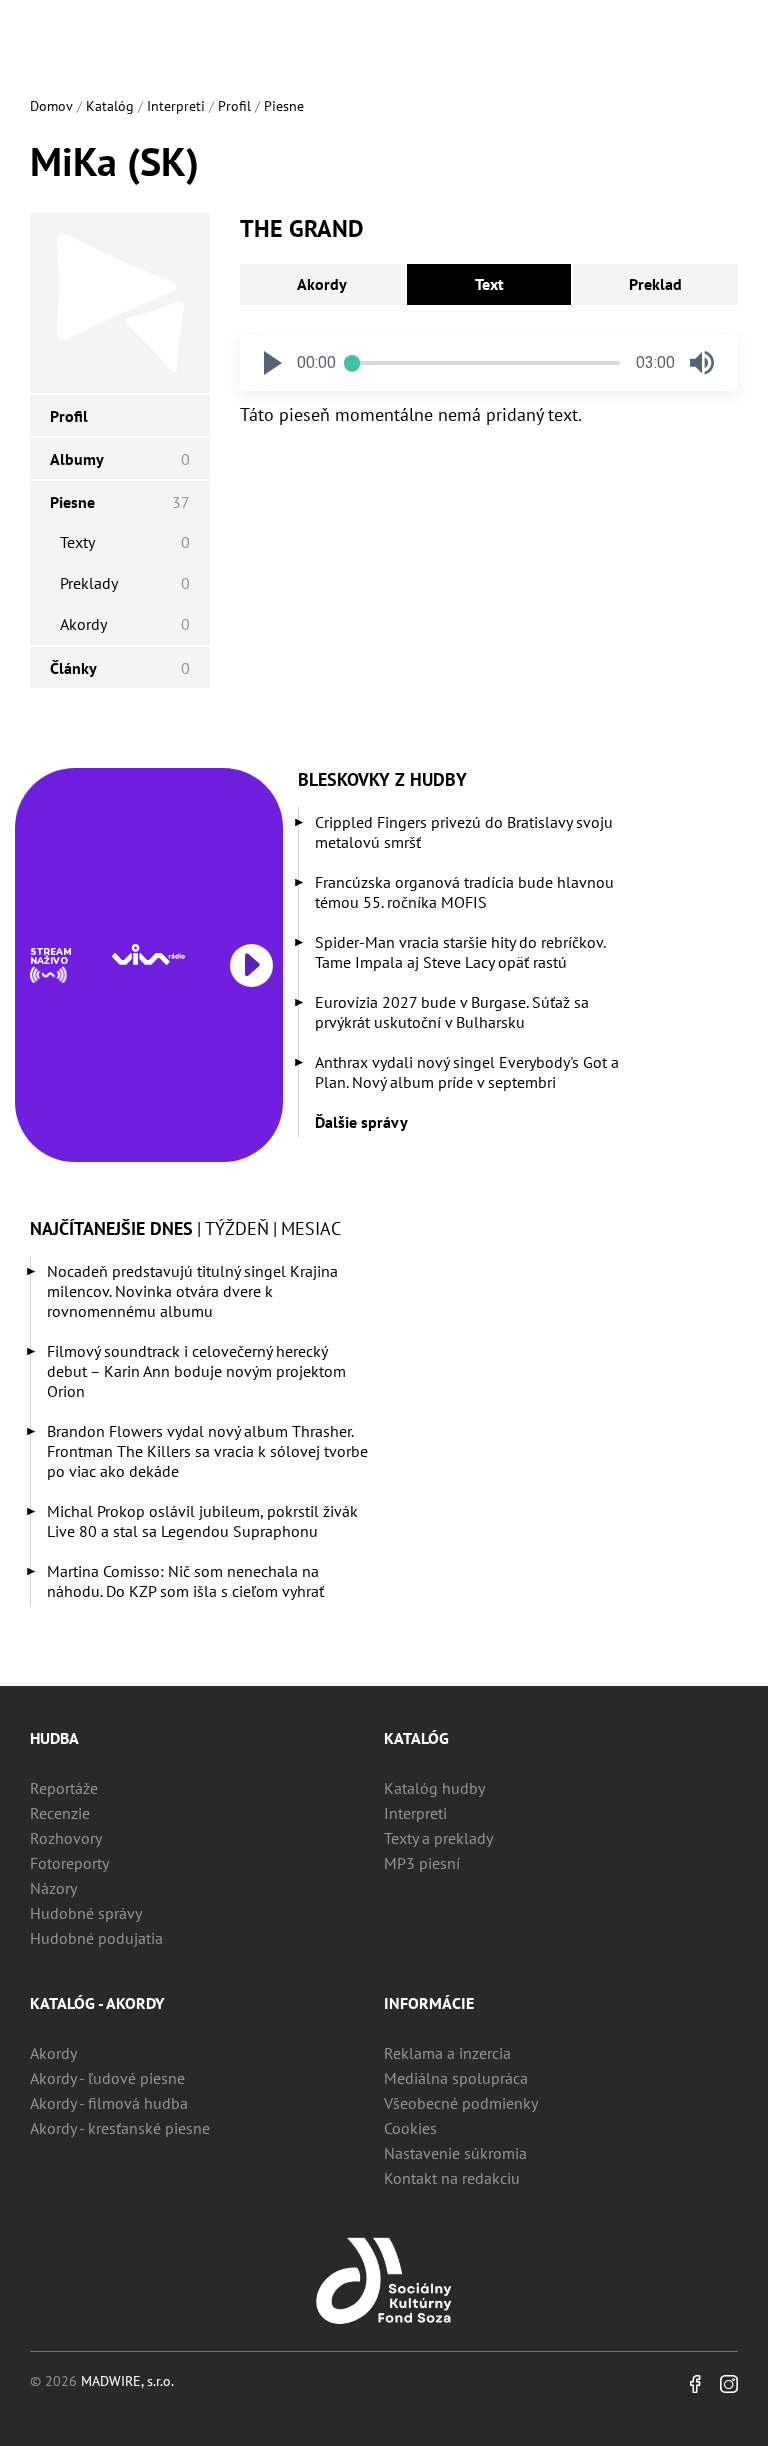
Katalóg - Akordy (97, 2003)
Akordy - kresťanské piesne (120, 2128)
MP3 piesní (422, 1863)
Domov (51, 106)
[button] (273, 363)
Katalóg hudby (434, 1788)
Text (489, 284)
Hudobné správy (86, 1913)
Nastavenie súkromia (455, 2153)
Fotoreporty (69, 1863)
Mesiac (311, 1228)
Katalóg (110, 106)
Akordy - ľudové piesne (107, 2078)
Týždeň (237, 1228)
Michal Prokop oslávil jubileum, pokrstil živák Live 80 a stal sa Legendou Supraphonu (202, 1521)
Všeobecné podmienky (461, 2103)
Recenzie (60, 1813)
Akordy (322, 284)
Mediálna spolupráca (456, 2078)
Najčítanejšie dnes (111, 1228)
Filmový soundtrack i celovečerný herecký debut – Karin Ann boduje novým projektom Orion (196, 1371)
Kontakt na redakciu (452, 2178)
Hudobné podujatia (96, 1938)
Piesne (284, 106)
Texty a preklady (438, 1838)
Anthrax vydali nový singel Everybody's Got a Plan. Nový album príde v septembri (467, 1072)
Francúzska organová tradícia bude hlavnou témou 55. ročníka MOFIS (464, 892)
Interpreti (176, 106)
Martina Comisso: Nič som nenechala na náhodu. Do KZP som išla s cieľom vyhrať (185, 1581)
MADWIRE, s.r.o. (127, 2381)
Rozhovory (66, 1838)
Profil (234, 106)
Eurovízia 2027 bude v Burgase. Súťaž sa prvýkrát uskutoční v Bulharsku (452, 1012)
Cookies (410, 2128)
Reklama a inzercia (447, 2053)
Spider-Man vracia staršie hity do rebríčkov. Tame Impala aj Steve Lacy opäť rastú (460, 952)
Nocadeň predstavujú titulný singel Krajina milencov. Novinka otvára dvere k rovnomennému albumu (192, 1291)
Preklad (655, 284)
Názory (53, 1888)
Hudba (54, 1738)
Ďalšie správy (361, 1122)
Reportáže (64, 1788)
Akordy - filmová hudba (109, 2103)
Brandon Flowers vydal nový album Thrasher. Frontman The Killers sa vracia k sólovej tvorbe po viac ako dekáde (207, 1451)
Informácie (429, 2003)
